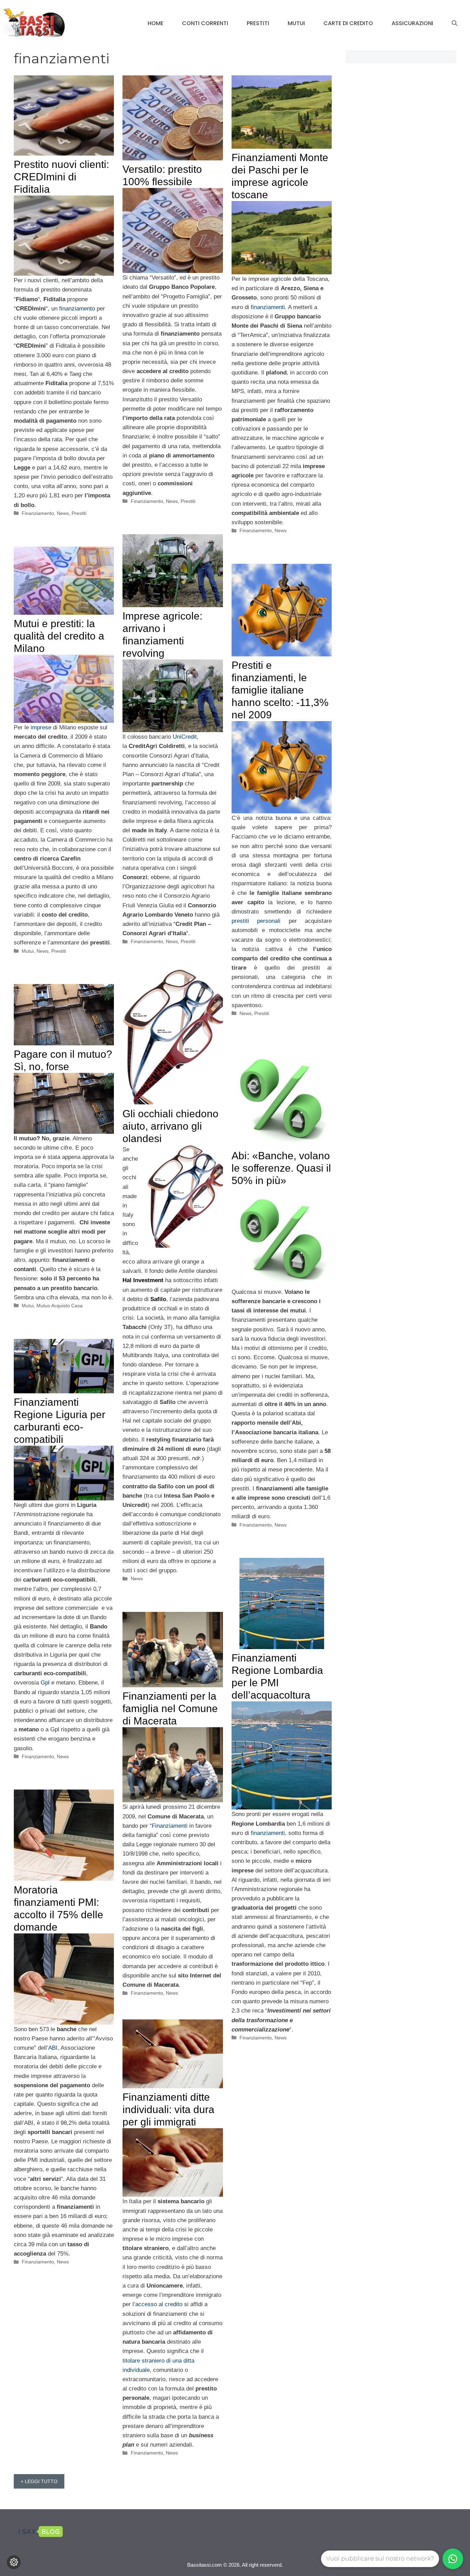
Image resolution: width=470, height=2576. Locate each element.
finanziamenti (268, 307)
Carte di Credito (348, 23)
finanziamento (77, 309)
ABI (53, 2048)
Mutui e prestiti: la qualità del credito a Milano (59, 636)
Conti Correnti (205, 23)
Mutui (296, 23)
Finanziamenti (170, 1826)
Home (156, 23)
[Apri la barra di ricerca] (455, 23)
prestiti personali (256, 921)
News (63, 513)
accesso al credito (159, 2304)
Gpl (45, 1683)
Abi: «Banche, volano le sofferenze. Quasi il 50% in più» (281, 1168)
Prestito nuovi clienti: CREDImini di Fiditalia (61, 177)
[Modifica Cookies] (14, 2562)
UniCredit (185, 737)
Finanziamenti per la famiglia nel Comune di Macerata (170, 1708)
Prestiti (258, 23)
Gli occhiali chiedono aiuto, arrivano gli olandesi (170, 1126)
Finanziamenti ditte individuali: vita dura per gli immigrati (168, 2109)
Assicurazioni (412, 23)
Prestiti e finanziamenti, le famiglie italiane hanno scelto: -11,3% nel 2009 (280, 690)
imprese (41, 727)
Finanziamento (38, 513)
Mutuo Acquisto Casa (60, 1306)
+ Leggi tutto (39, 2481)
